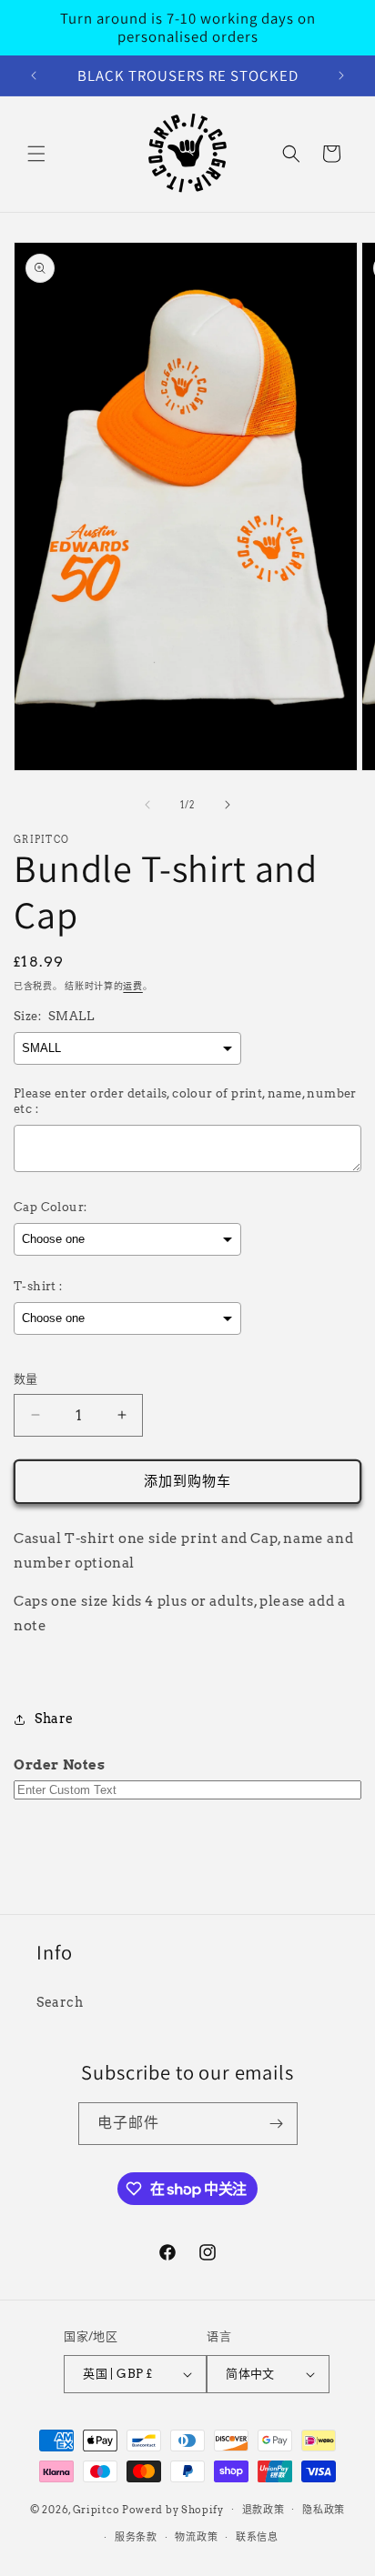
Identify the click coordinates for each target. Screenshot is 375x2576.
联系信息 (257, 2537)
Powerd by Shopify (173, 2509)
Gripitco (96, 2509)
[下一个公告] (341, 75)
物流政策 (196, 2537)
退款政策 (264, 2510)
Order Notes (60, 1765)
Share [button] (54, 1719)
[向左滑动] (147, 805)
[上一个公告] (34, 75)
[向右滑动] (228, 805)
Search (60, 2002)
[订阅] (277, 2124)
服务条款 (136, 2537)
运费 (132, 986)
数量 (26, 1379)
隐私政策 (324, 2510)
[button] (36, 154)
